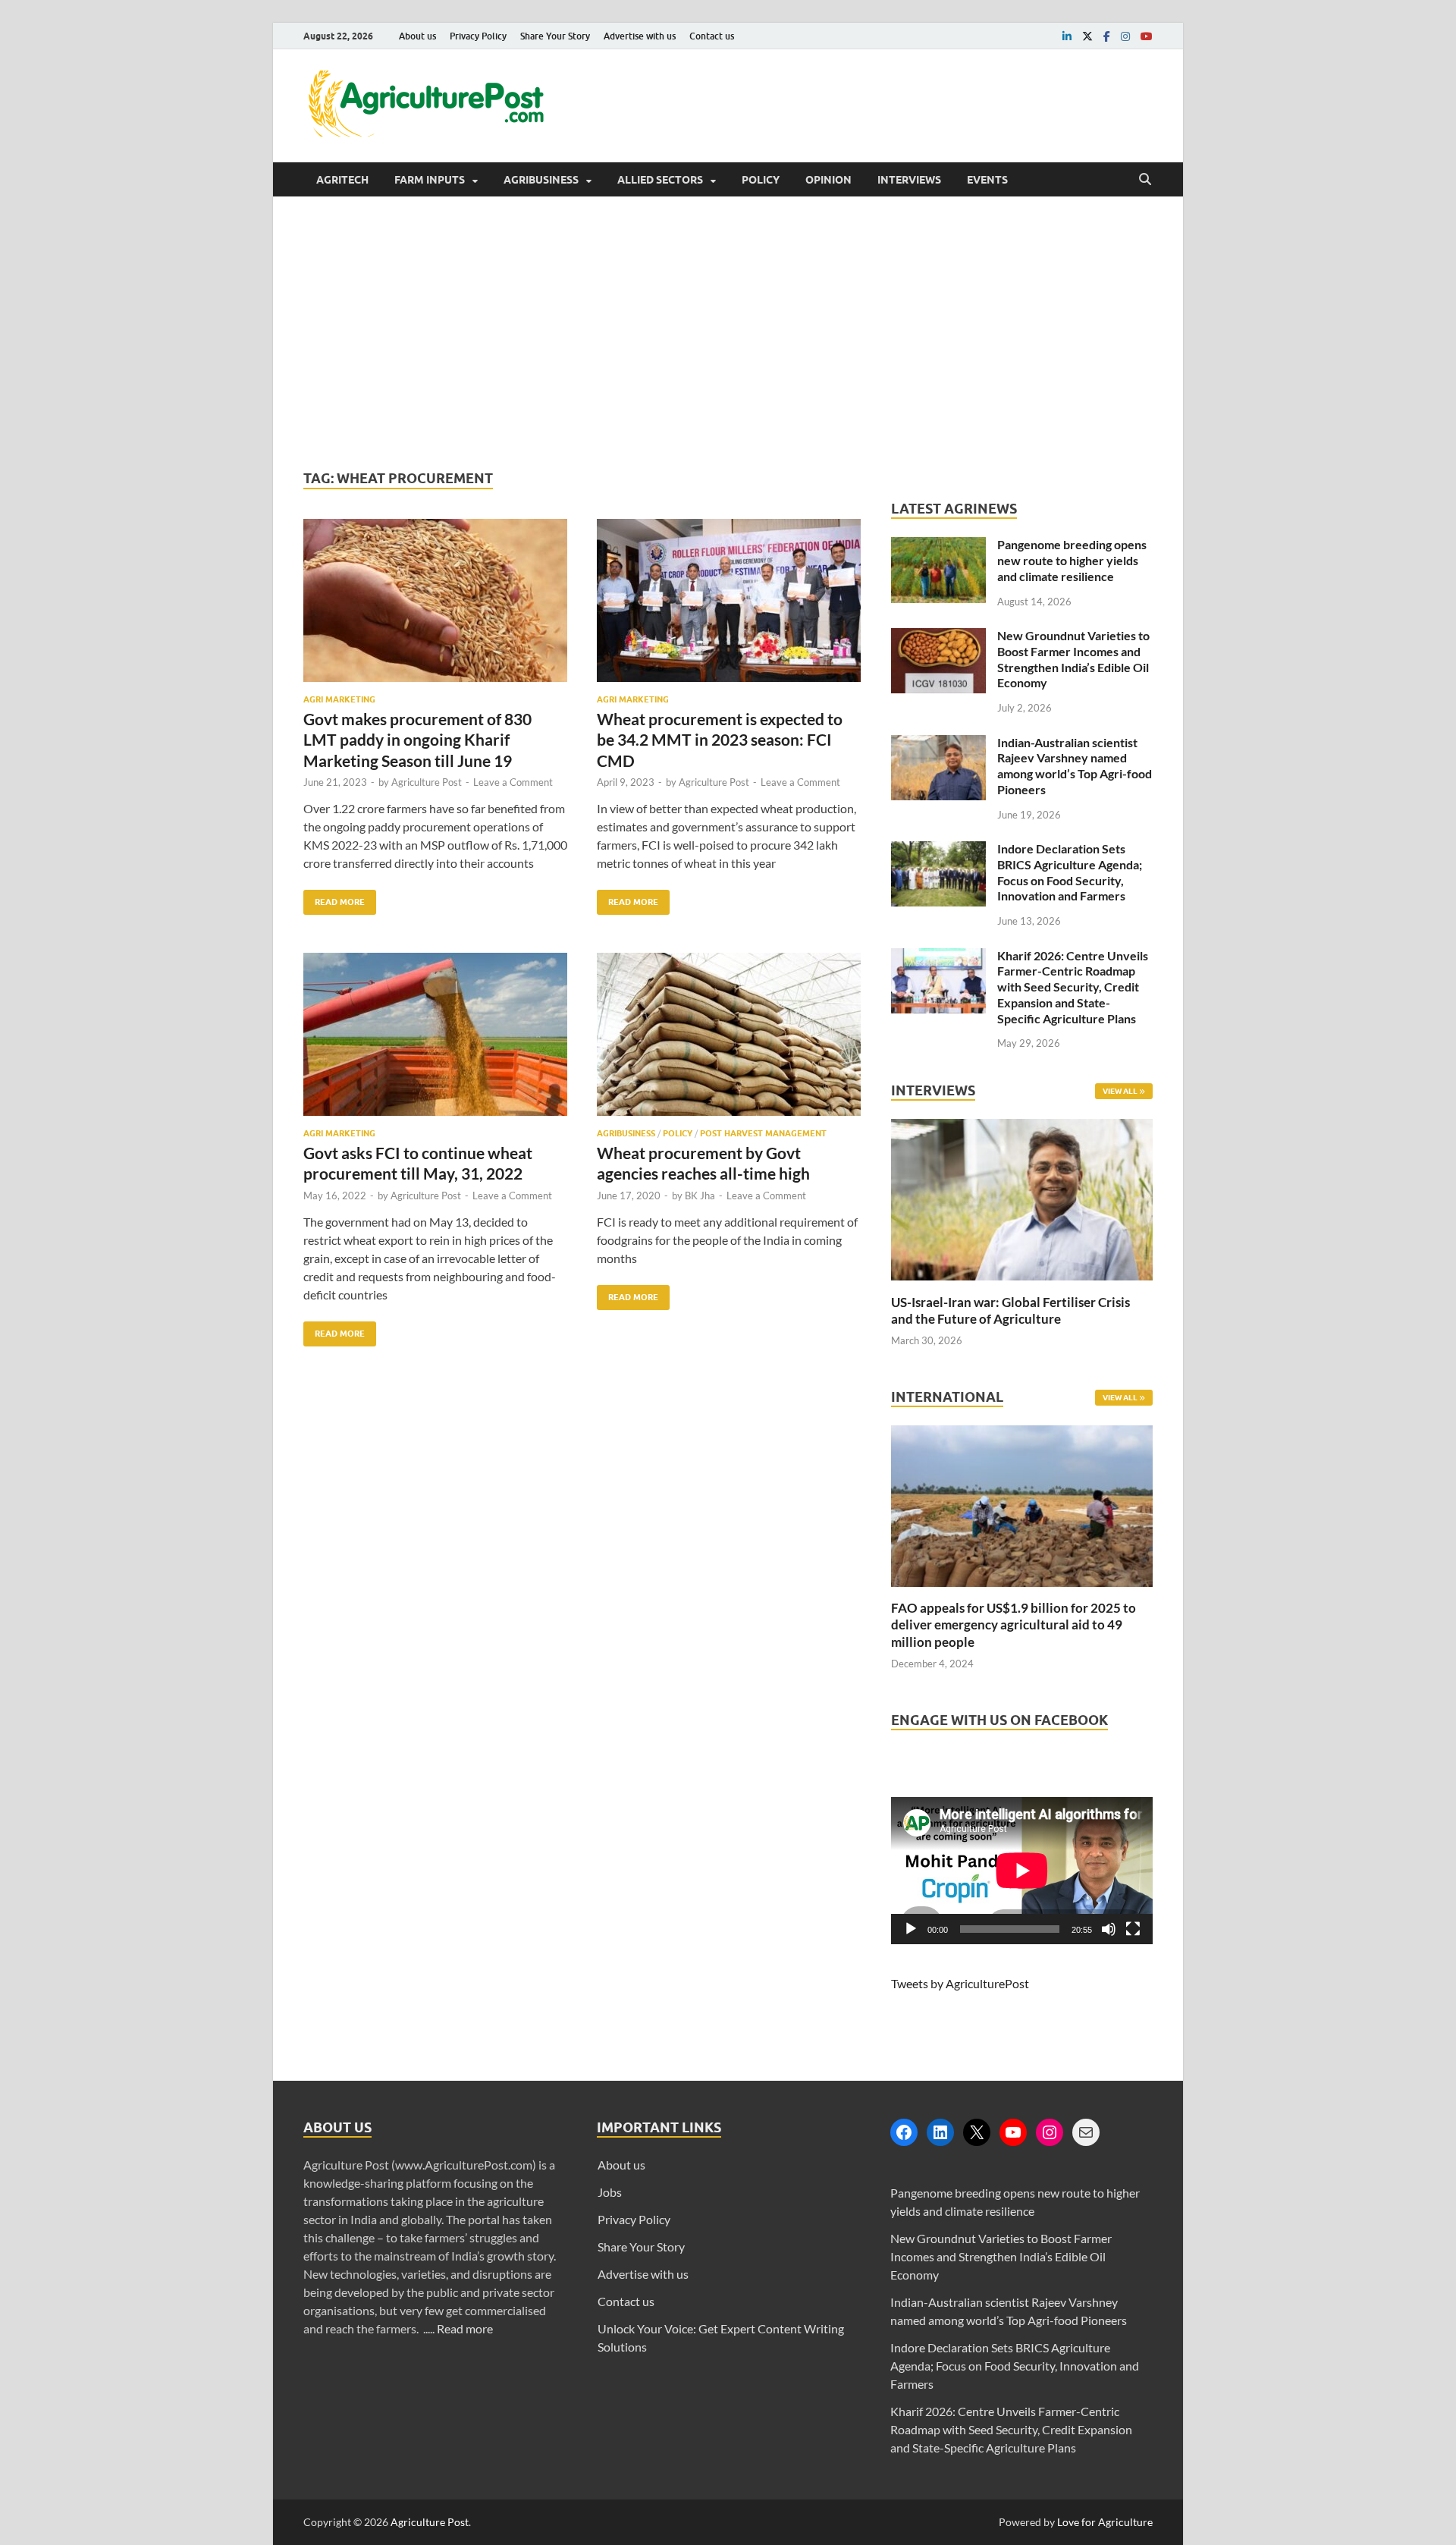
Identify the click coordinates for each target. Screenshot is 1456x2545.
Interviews (909, 180)
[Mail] (1086, 2132)
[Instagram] (1050, 2132)
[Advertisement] (728, 333)
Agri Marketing (339, 699)
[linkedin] (1067, 36)
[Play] (911, 1929)
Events (987, 180)
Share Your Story (555, 36)
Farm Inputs (430, 180)
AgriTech (342, 180)
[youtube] (1147, 36)
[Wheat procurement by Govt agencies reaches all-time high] (729, 1040)
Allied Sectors (660, 180)
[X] (977, 2132)
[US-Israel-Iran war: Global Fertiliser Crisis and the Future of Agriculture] (1022, 1285)
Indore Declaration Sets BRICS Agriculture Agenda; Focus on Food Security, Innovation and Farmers (1070, 872)
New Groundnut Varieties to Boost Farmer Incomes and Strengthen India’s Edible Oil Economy (1073, 659)
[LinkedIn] (940, 2132)
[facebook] (1107, 36)
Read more (465, 2328)
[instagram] (1125, 36)
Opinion (828, 180)
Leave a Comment (513, 782)
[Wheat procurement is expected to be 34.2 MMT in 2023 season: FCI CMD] (729, 606)
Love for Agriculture (1105, 2522)
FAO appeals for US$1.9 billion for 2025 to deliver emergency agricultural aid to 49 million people (1014, 1624)
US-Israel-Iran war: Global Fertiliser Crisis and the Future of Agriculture (1010, 1310)
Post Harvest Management (763, 1133)
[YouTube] (1013, 2132)
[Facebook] (904, 2132)
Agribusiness (541, 180)
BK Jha (700, 1196)
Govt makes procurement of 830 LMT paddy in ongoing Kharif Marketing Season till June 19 (417, 740)
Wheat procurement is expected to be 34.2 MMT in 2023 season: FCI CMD (720, 740)
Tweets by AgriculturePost (960, 1983)
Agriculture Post (427, 782)
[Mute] (1109, 1929)
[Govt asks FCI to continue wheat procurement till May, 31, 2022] (435, 1040)
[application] (1022, 1871)
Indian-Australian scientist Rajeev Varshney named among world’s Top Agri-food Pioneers (1075, 766)
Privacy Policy (478, 36)
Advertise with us (640, 36)
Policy (761, 180)
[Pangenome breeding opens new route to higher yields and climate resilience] (938, 546)
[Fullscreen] (1133, 1929)
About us (417, 36)
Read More (334, 899)
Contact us (712, 36)
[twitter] (1087, 36)
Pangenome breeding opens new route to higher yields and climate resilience (1072, 560)
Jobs (610, 2192)
